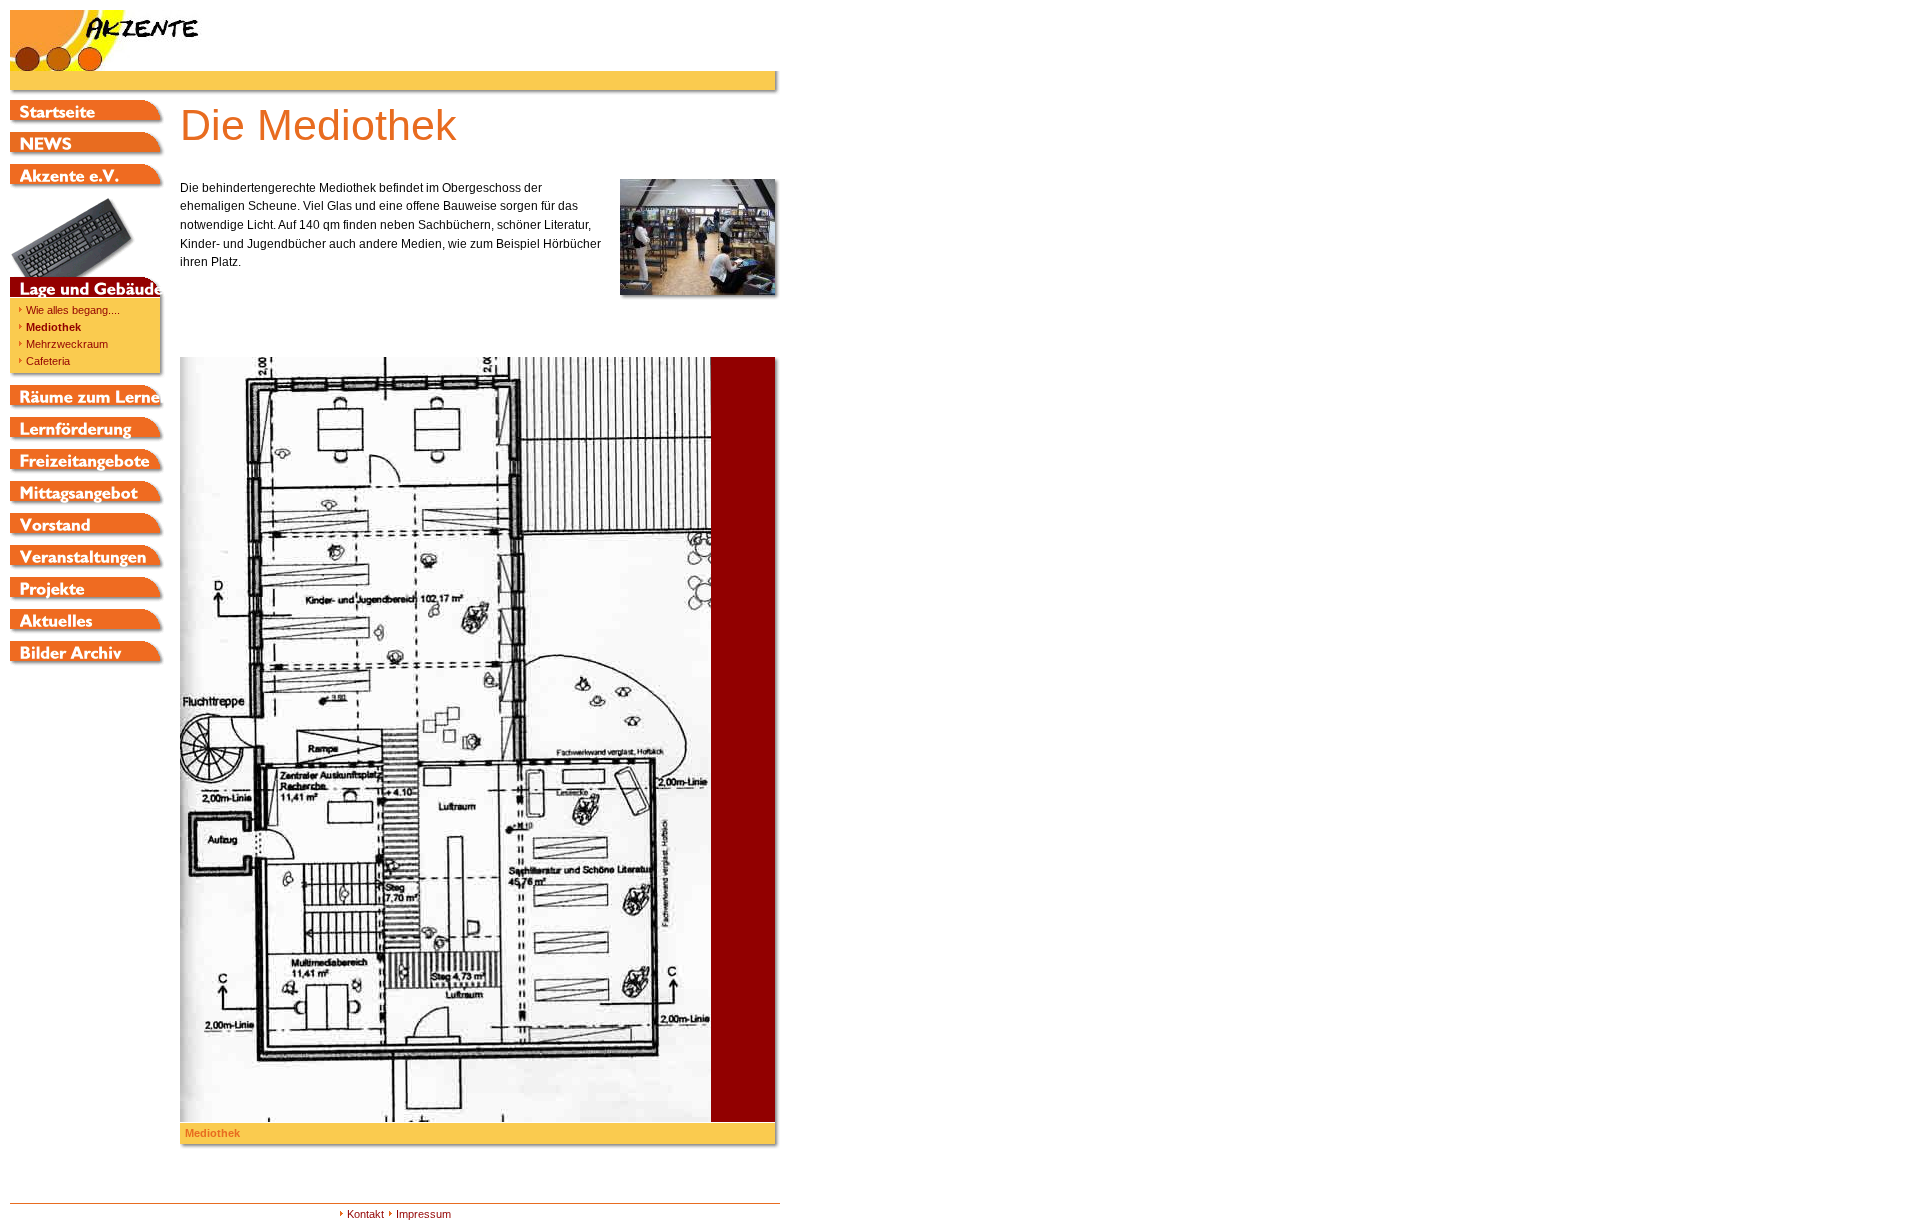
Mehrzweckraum (67, 344)
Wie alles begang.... (73, 310)
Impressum (423, 1214)
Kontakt (365, 1214)
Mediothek (53, 327)
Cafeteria (48, 361)
